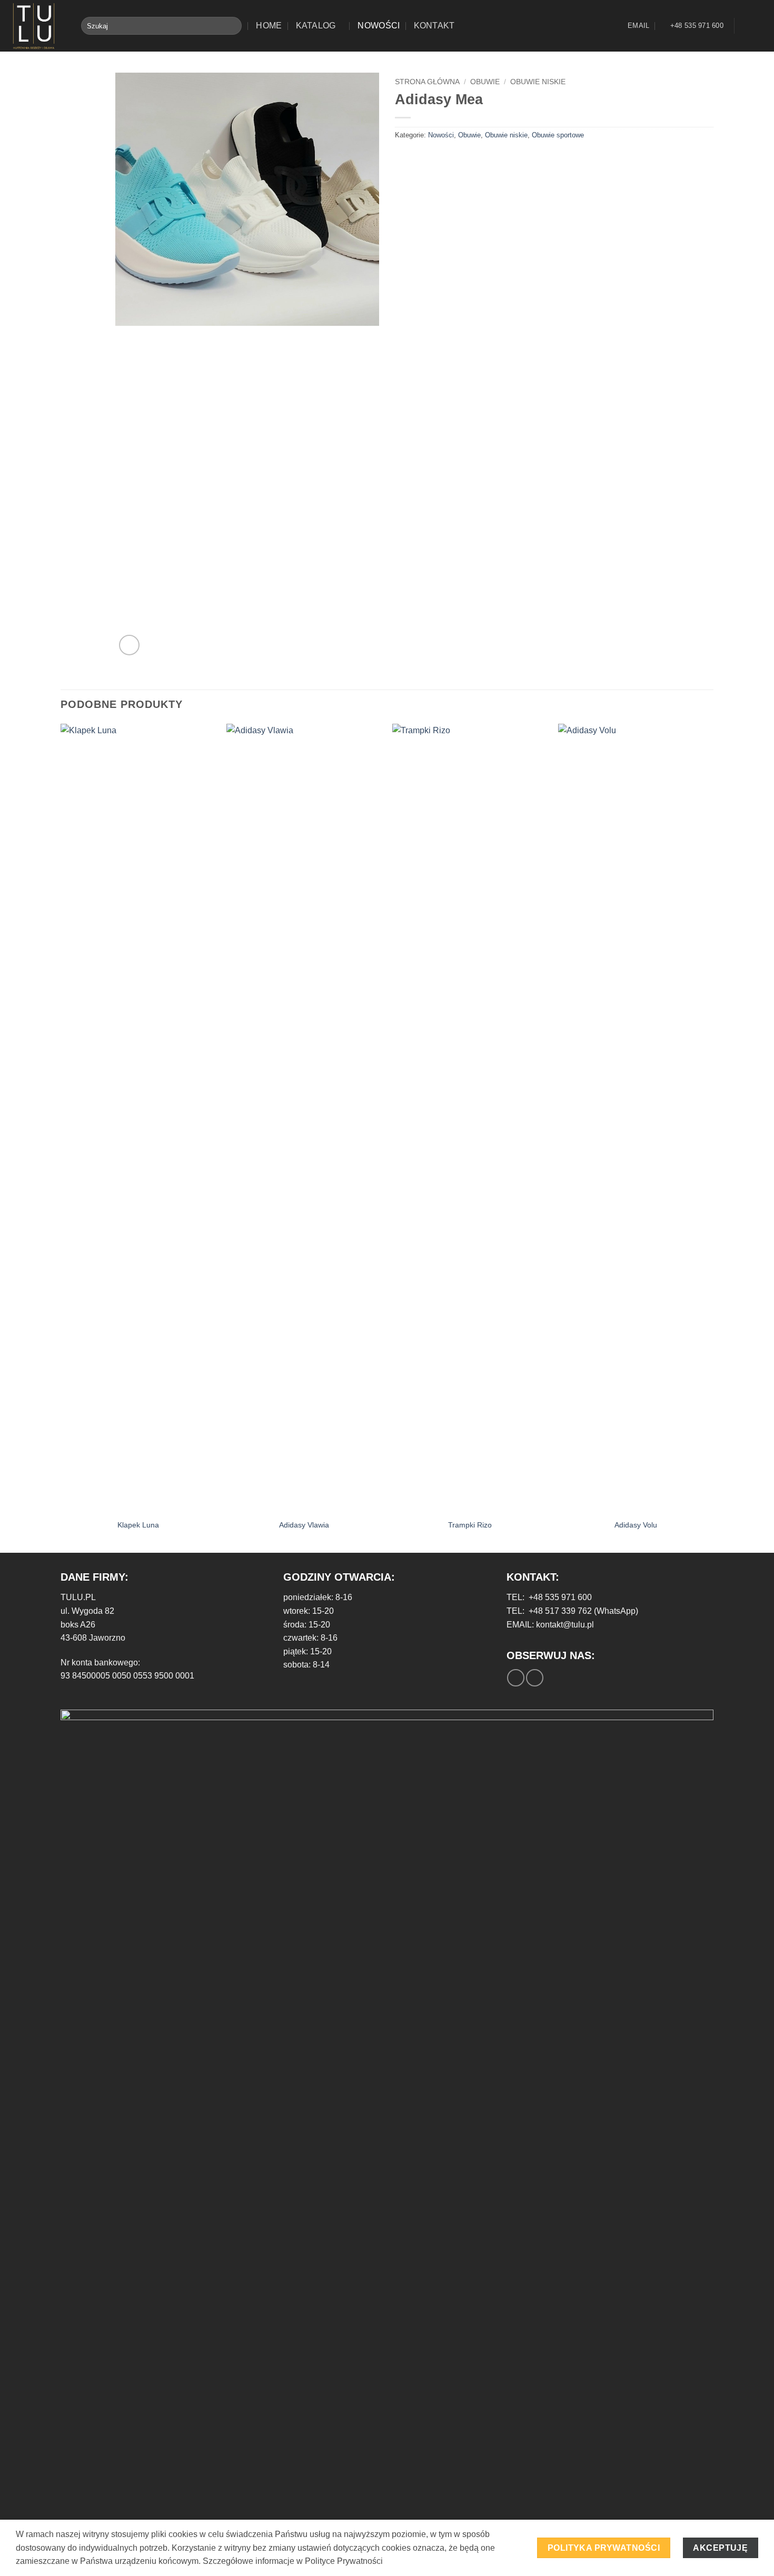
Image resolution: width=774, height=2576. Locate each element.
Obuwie (485, 82)
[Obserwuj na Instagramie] (759, 26)
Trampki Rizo (470, 1525)
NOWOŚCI (379, 26)
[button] (129, 645)
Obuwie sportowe (558, 135)
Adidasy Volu (636, 1525)
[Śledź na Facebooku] (746, 26)
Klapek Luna (138, 1525)
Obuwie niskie (538, 82)
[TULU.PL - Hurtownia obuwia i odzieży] (37, 26)
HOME (269, 26)
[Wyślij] (231, 26)
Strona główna (427, 82)
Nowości (441, 135)
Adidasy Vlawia (304, 1525)
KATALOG (316, 26)
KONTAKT (434, 26)
